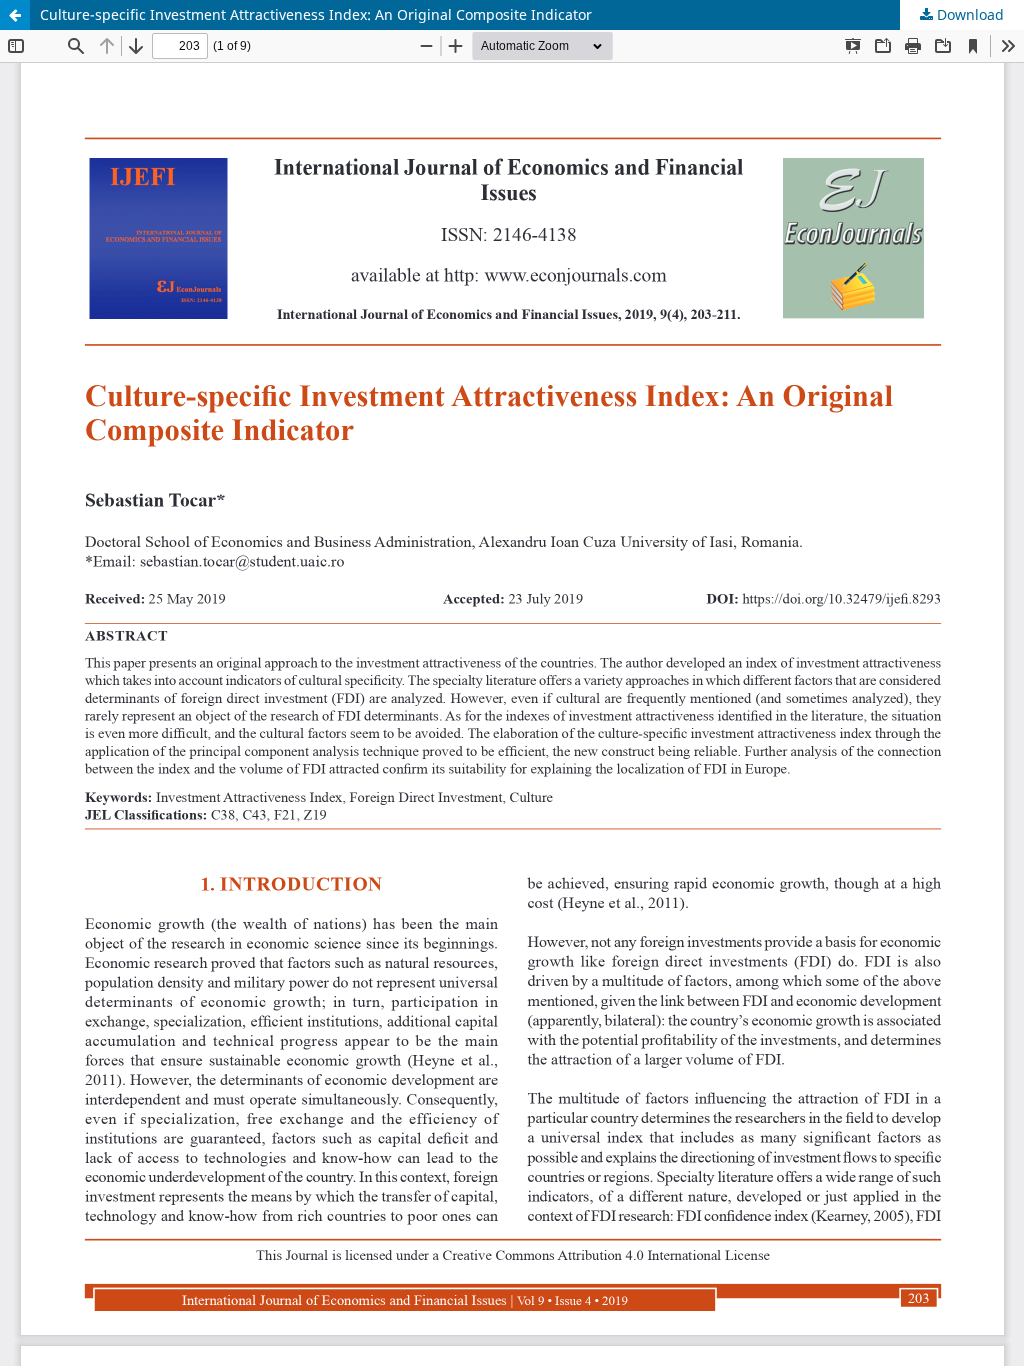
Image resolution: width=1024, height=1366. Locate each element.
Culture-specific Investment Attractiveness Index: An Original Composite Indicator (316, 14)
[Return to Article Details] (15, 15)
